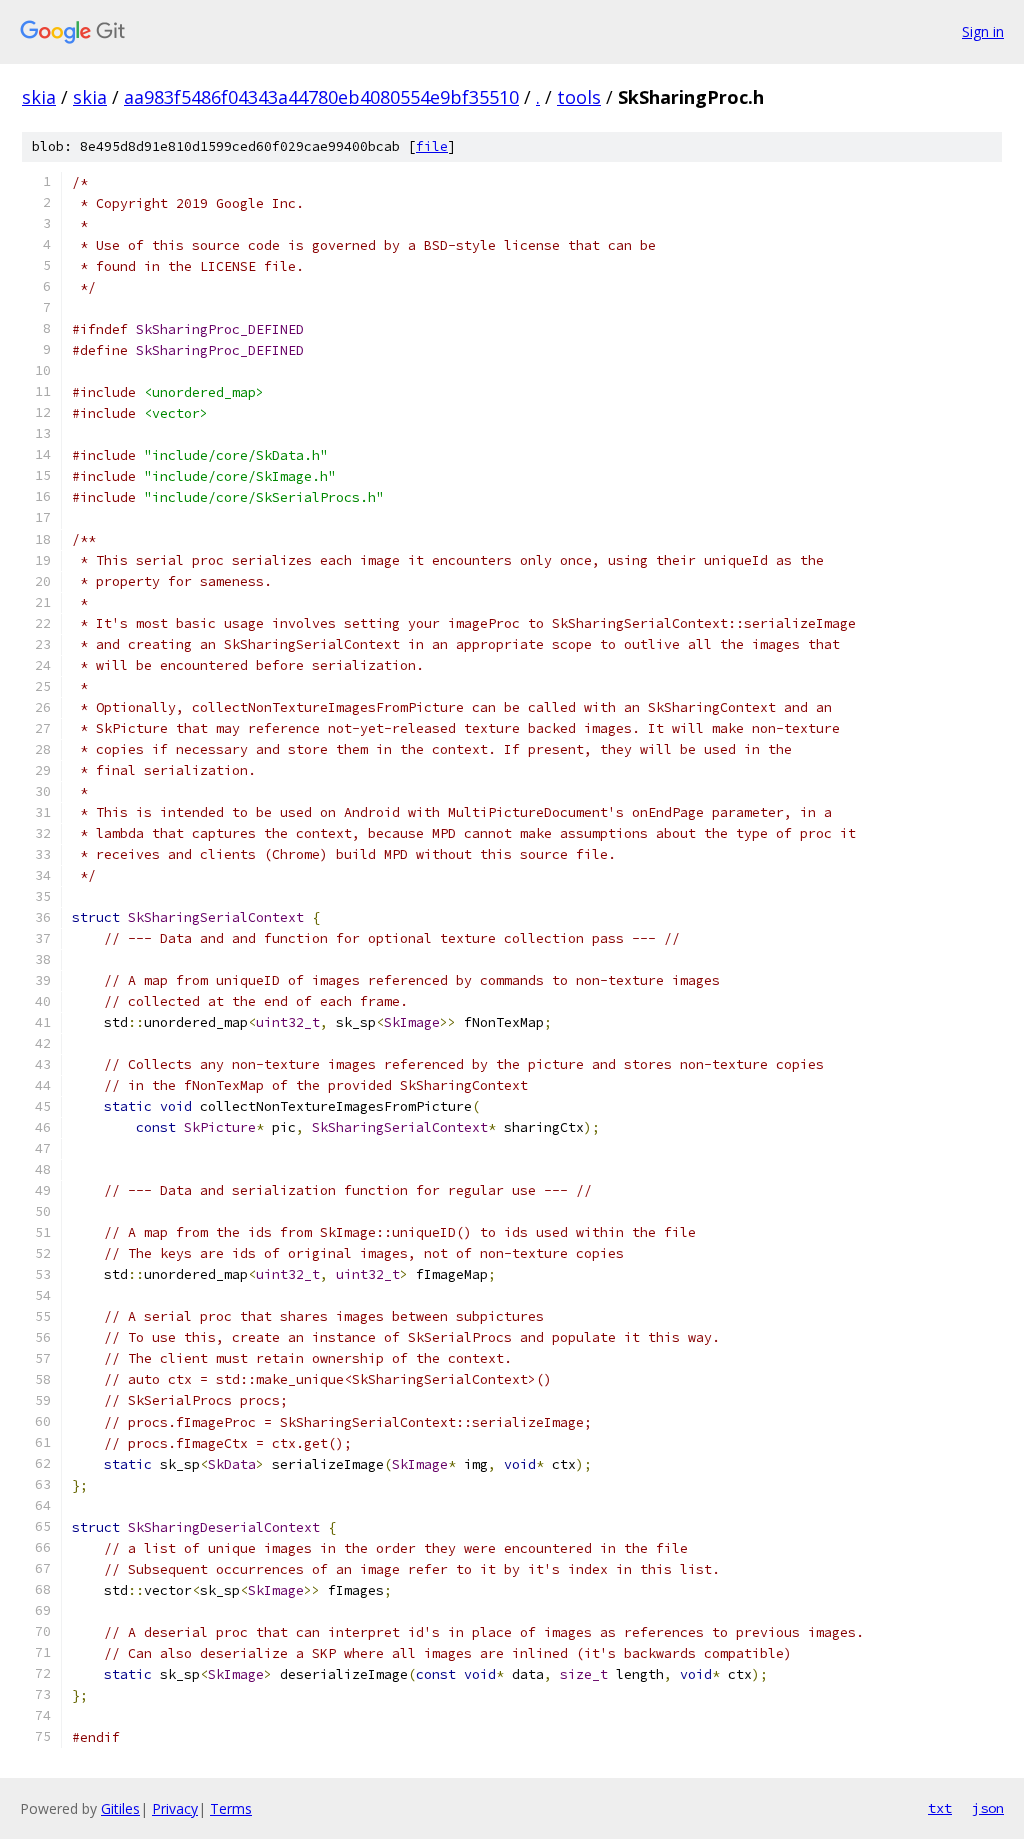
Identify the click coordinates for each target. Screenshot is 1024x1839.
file (432, 146)
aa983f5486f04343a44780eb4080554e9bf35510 (321, 97)
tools (579, 97)
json (988, 1808)
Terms (231, 1808)
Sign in (983, 31)
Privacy (175, 1808)
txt (940, 1808)
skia (39, 97)
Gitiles (120, 1808)
